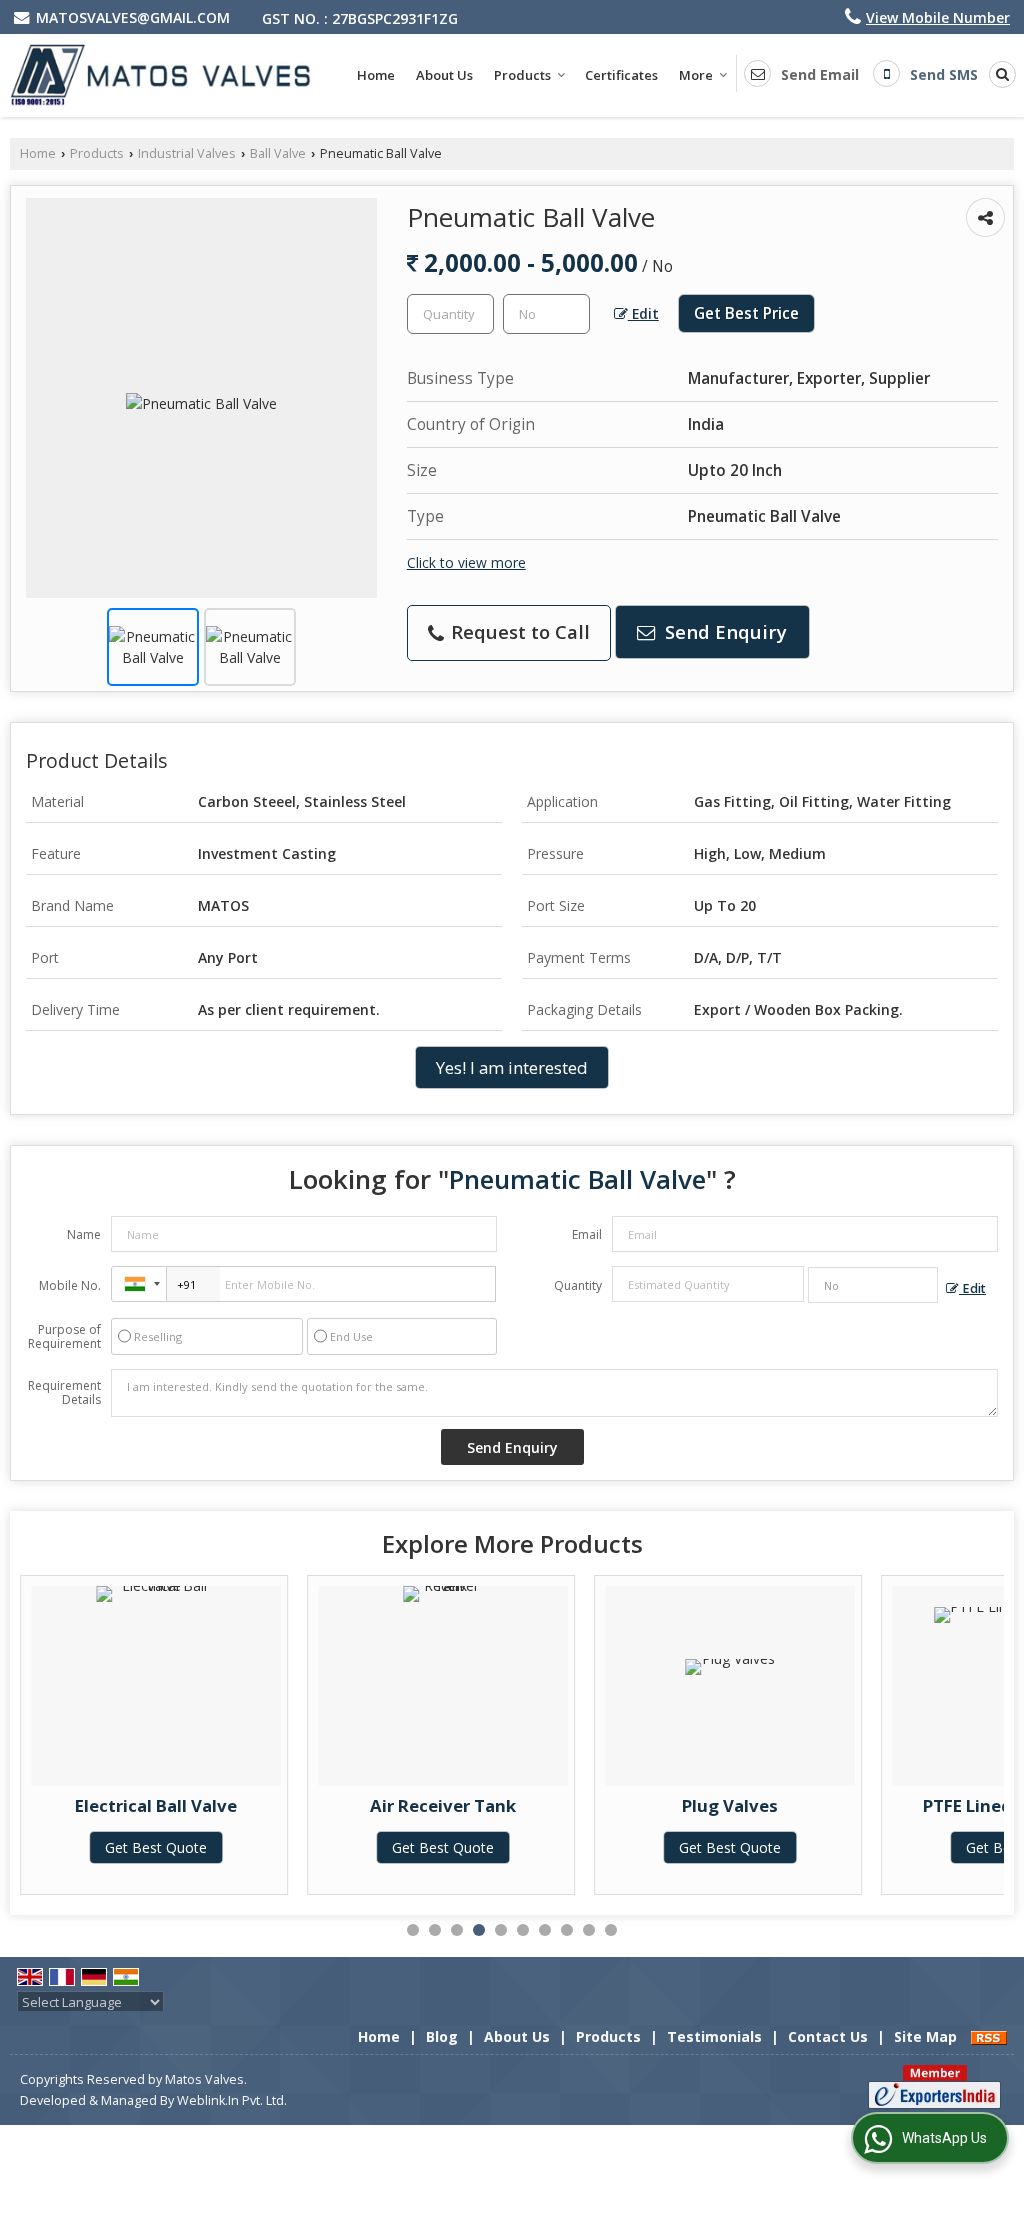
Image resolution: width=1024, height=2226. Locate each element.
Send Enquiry (723, 631)
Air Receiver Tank (240, 1805)
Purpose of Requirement (64, 1337)
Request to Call (518, 631)
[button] (938, 17)
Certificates (621, 75)
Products (522, 75)
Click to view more (466, 562)
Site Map (925, 2036)
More (696, 75)
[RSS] (989, 2036)
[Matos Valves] (160, 75)
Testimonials (714, 2036)
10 (611, 1930)
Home (376, 75)
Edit (643, 313)
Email (587, 1234)
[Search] (999, 74)
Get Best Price (746, 313)
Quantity (578, 1285)
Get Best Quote (240, 1847)
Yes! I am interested (512, 1067)
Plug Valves (527, 1805)
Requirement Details (64, 1393)
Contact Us (828, 2036)
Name (84, 1234)
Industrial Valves (187, 153)
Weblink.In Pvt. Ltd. (232, 2100)
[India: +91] (139, 1284)
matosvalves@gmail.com (133, 17)
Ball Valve (278, 153)
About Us (444, 75)
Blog (442, 2036)
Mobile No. (70, 1285)
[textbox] (546, 314)
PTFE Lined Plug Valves (814, 1805)
